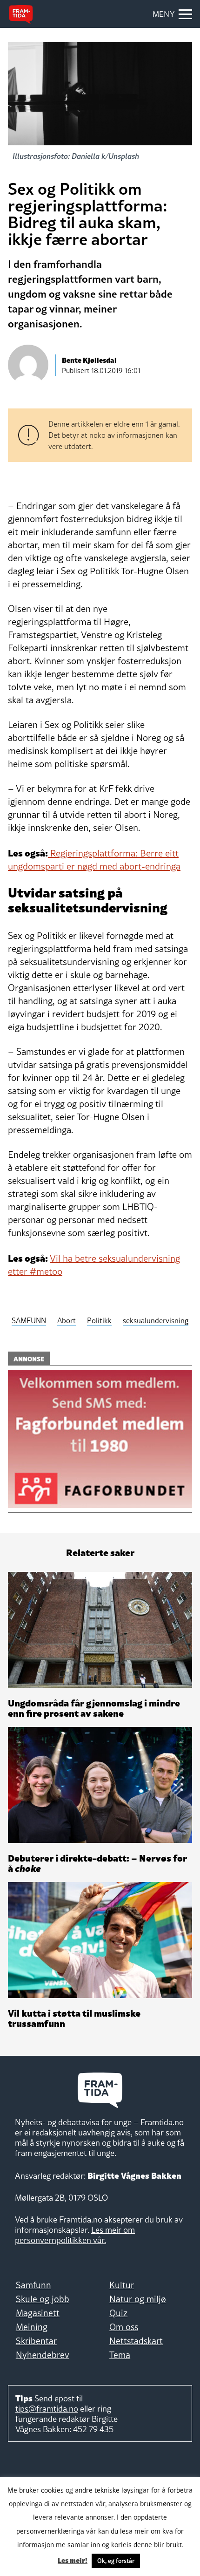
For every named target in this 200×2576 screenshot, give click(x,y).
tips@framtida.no (47, 2409)
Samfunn (33, 2285)
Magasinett (38, 2313)
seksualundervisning (156, 1320)
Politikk (99, 1320)
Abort (67, 1320)
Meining (32, 2327)
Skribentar (36, 2341)
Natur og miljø (138, 2299)
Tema (120, 2355)
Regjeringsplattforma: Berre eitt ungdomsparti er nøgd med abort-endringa (94, 860)
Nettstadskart (136, 2341)
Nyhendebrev (43, 2355)
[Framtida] (21, 14)
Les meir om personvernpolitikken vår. (75, 2235)
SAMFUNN (29, 1320)
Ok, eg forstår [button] (116, 2561)
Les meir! (73, 2560)
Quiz (118, 2313)
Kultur (122, 2285)
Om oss (124, 2327)
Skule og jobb (43, 2299)
